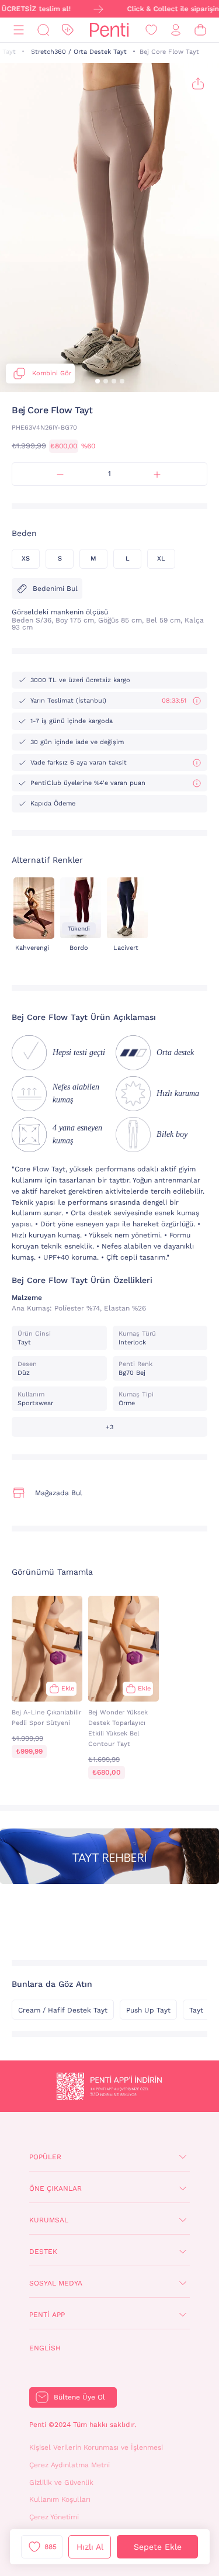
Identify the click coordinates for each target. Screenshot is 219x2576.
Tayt (9, 52)
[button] (98, 381)
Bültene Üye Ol (79, 2397)
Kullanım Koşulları (60, 2499)
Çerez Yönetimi (54, 2517)
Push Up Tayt (148, 2010)
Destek (43, 2252)
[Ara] (43, 30)
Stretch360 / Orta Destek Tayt (79, 52)
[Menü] (19, 30)
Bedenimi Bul (55, 589)
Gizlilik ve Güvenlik (61, 2482)
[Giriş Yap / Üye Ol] (176, 30)
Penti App (47, 2315)
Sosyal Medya (56, 2283)
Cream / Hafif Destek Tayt (63, 2010)
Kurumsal (49, 2220)
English (45, 2348)
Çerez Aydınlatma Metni (69, 2465)
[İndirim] (68, 30)
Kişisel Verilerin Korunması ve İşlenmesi (96, 2447)
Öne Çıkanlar (55, 2188)
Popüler (45, 2157)
